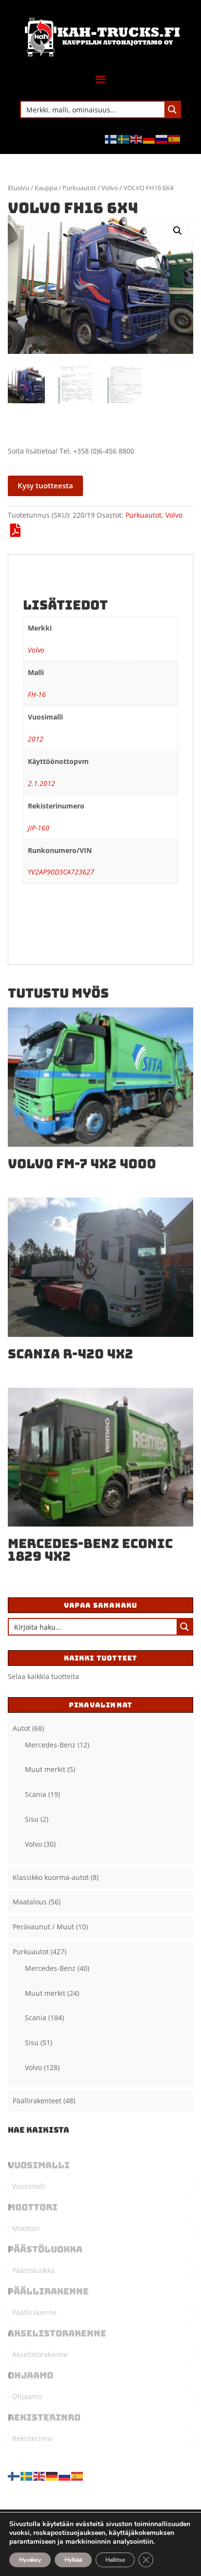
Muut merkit (45, 1769)
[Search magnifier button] (172, 109)
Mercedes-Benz (50, 1745)
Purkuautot (79, 188)
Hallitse (115, 2560)
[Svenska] (124, 139)
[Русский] (162, 139)
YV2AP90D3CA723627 (61, 872)
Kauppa (46, 188)
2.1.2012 (41, 783)
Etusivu (19, 188)
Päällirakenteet (37, 2101)
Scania (36, 1794)
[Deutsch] (149, 139)
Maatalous (30, 1902)
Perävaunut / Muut (43, 1927)
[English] (137, 139)
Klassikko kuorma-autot (51, 1877)
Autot (21, 1728)
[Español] (175, 139)
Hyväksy (30, 2560)
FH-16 (37, 694)
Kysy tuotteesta (45, 485)
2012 (36, 739)
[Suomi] (111, 139)
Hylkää (73, 2560)
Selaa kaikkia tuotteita (43, 1676)
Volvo (110, 188)
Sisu (32, 1819)
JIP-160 (39, 828)
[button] (178, 231)
